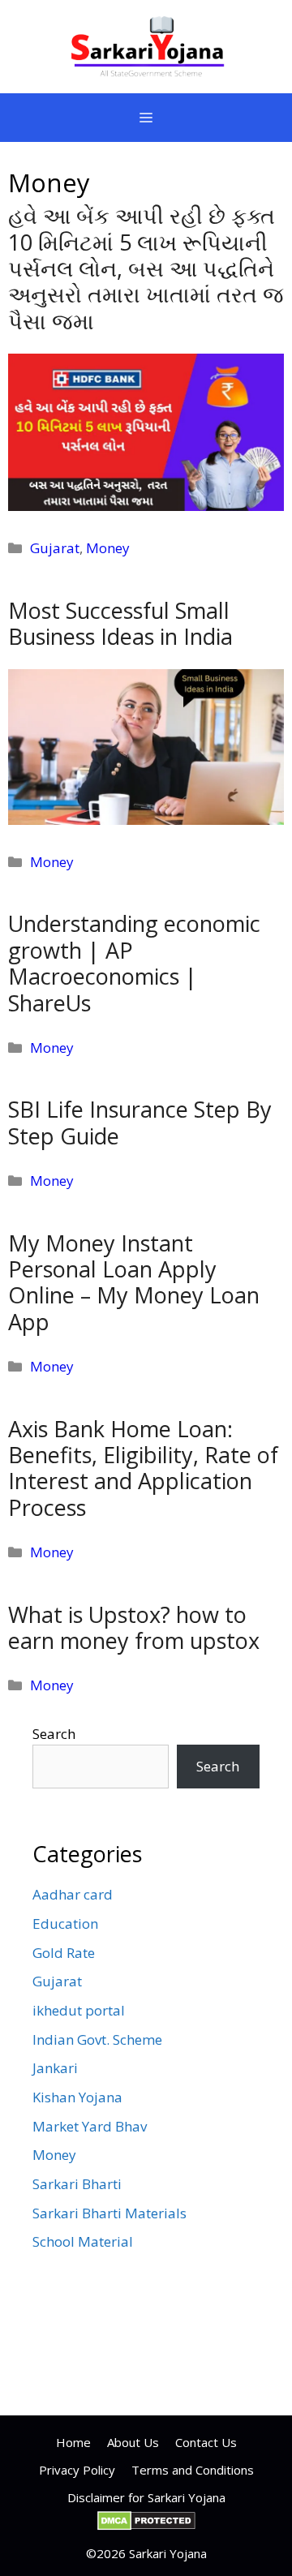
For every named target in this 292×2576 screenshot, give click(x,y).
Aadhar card (73, 1894)
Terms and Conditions (193, 2470)
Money (108, 548)
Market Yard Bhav (90, 2126)
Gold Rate (64, 1953)
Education (65, 1923)
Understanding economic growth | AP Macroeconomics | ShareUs (134, 963)
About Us (133, 2442)
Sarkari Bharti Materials (109, 2213)
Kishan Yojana (77, 2097)
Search (54, 1734)
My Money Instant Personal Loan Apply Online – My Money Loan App (134, 1282)
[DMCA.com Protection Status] (146, 2526)
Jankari (55, 2068)
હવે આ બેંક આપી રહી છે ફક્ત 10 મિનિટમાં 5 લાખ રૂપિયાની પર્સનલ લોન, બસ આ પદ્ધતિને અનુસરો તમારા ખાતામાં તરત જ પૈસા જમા (146, 268)
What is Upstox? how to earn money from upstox (134, 1627)
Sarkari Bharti (77, 2184)
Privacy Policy (77, 2470)
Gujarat (55, 548)
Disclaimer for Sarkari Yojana (146, 2497)
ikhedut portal (79, 2010)
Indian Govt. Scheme (97, 2039)
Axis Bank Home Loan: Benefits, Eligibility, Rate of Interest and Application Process (143, 1468)
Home (73, 2442)
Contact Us (206, 2442)
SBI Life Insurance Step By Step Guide (140, 1122)
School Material (83, 2241)
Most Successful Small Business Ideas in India (120, 623)
